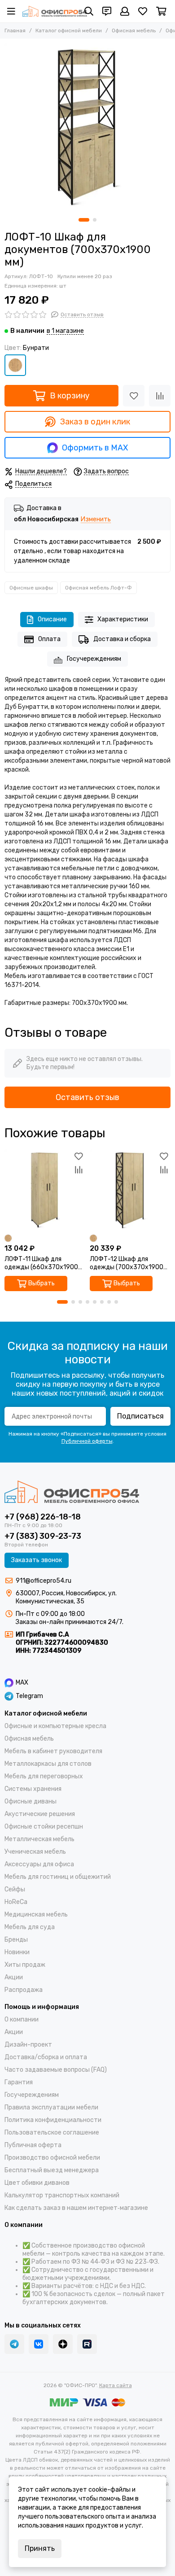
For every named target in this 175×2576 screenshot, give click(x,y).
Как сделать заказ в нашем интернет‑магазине (76, 2208)
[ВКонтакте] (39, 2344)
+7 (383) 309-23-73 (43, 1536)
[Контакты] (107, 11)
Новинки (17, 1952)
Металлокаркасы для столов (48, 1764)
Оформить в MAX (95, 448)
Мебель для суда (30, 1927)
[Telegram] (14, 2344)
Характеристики (123, 619)
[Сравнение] (160, 396)
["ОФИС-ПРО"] (55, 11)
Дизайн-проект (28, 2045)
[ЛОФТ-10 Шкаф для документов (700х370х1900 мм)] (87, 126)
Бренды (16, 1940)
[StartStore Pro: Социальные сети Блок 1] (63, 2344)
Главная (15, 31)
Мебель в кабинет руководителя (53, 1751)
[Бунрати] (15, 365)
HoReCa (16, 1902)
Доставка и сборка (122, 639)
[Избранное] (134, 396)
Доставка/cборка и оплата (46, 2057)
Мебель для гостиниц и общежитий (58, 1877)
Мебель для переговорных (44, 1776)
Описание (52, 619)
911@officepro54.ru (44, 1581)
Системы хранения (33, 1789)
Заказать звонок (37, 1560)
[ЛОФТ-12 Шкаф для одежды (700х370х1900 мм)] (130, 1190)
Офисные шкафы (31, 588)
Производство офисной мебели (52, 2158)
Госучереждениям (94, 659)
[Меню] (11, 11)
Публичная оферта (33, 2145)
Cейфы (15, 1889)
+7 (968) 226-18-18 (43, 1517)
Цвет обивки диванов (37, 2183)
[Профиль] (125, 11)
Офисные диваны (31, 1801)
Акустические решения (40, 1814)
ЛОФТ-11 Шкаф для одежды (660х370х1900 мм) (41, 1263)
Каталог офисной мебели (69, 31)
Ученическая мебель (35, 1852)
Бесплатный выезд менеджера (52, 2170)
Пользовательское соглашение (52, 2133)
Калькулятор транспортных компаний (62, 2195)
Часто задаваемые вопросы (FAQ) (56, 2070)
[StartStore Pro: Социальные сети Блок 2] (87, 2344)
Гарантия (19, 2082)
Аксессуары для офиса (39, 1864)
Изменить (96, 520)
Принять (40, 2548)
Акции (14, 1977)
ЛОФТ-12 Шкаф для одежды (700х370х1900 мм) (127, 1263)
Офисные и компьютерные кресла (55, 1726)
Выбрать (42, 1283)
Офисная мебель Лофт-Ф (98, 588)
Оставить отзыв (87, 1097)
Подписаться (140, 1416)
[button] (84, 220)
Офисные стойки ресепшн (44, 1827)
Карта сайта (116, 2385)
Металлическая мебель (39, 1839)
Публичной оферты (87, 1441)
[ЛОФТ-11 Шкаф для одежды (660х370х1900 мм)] (45, 1190)
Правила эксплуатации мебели (51, 2107)
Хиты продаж (25, 1965)
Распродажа (24, 1990)
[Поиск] (89, 11)
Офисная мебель (134, 31)
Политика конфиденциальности (53, 2120)
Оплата (49, 639)
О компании (22, 2019)
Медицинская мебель (36, 1915)
